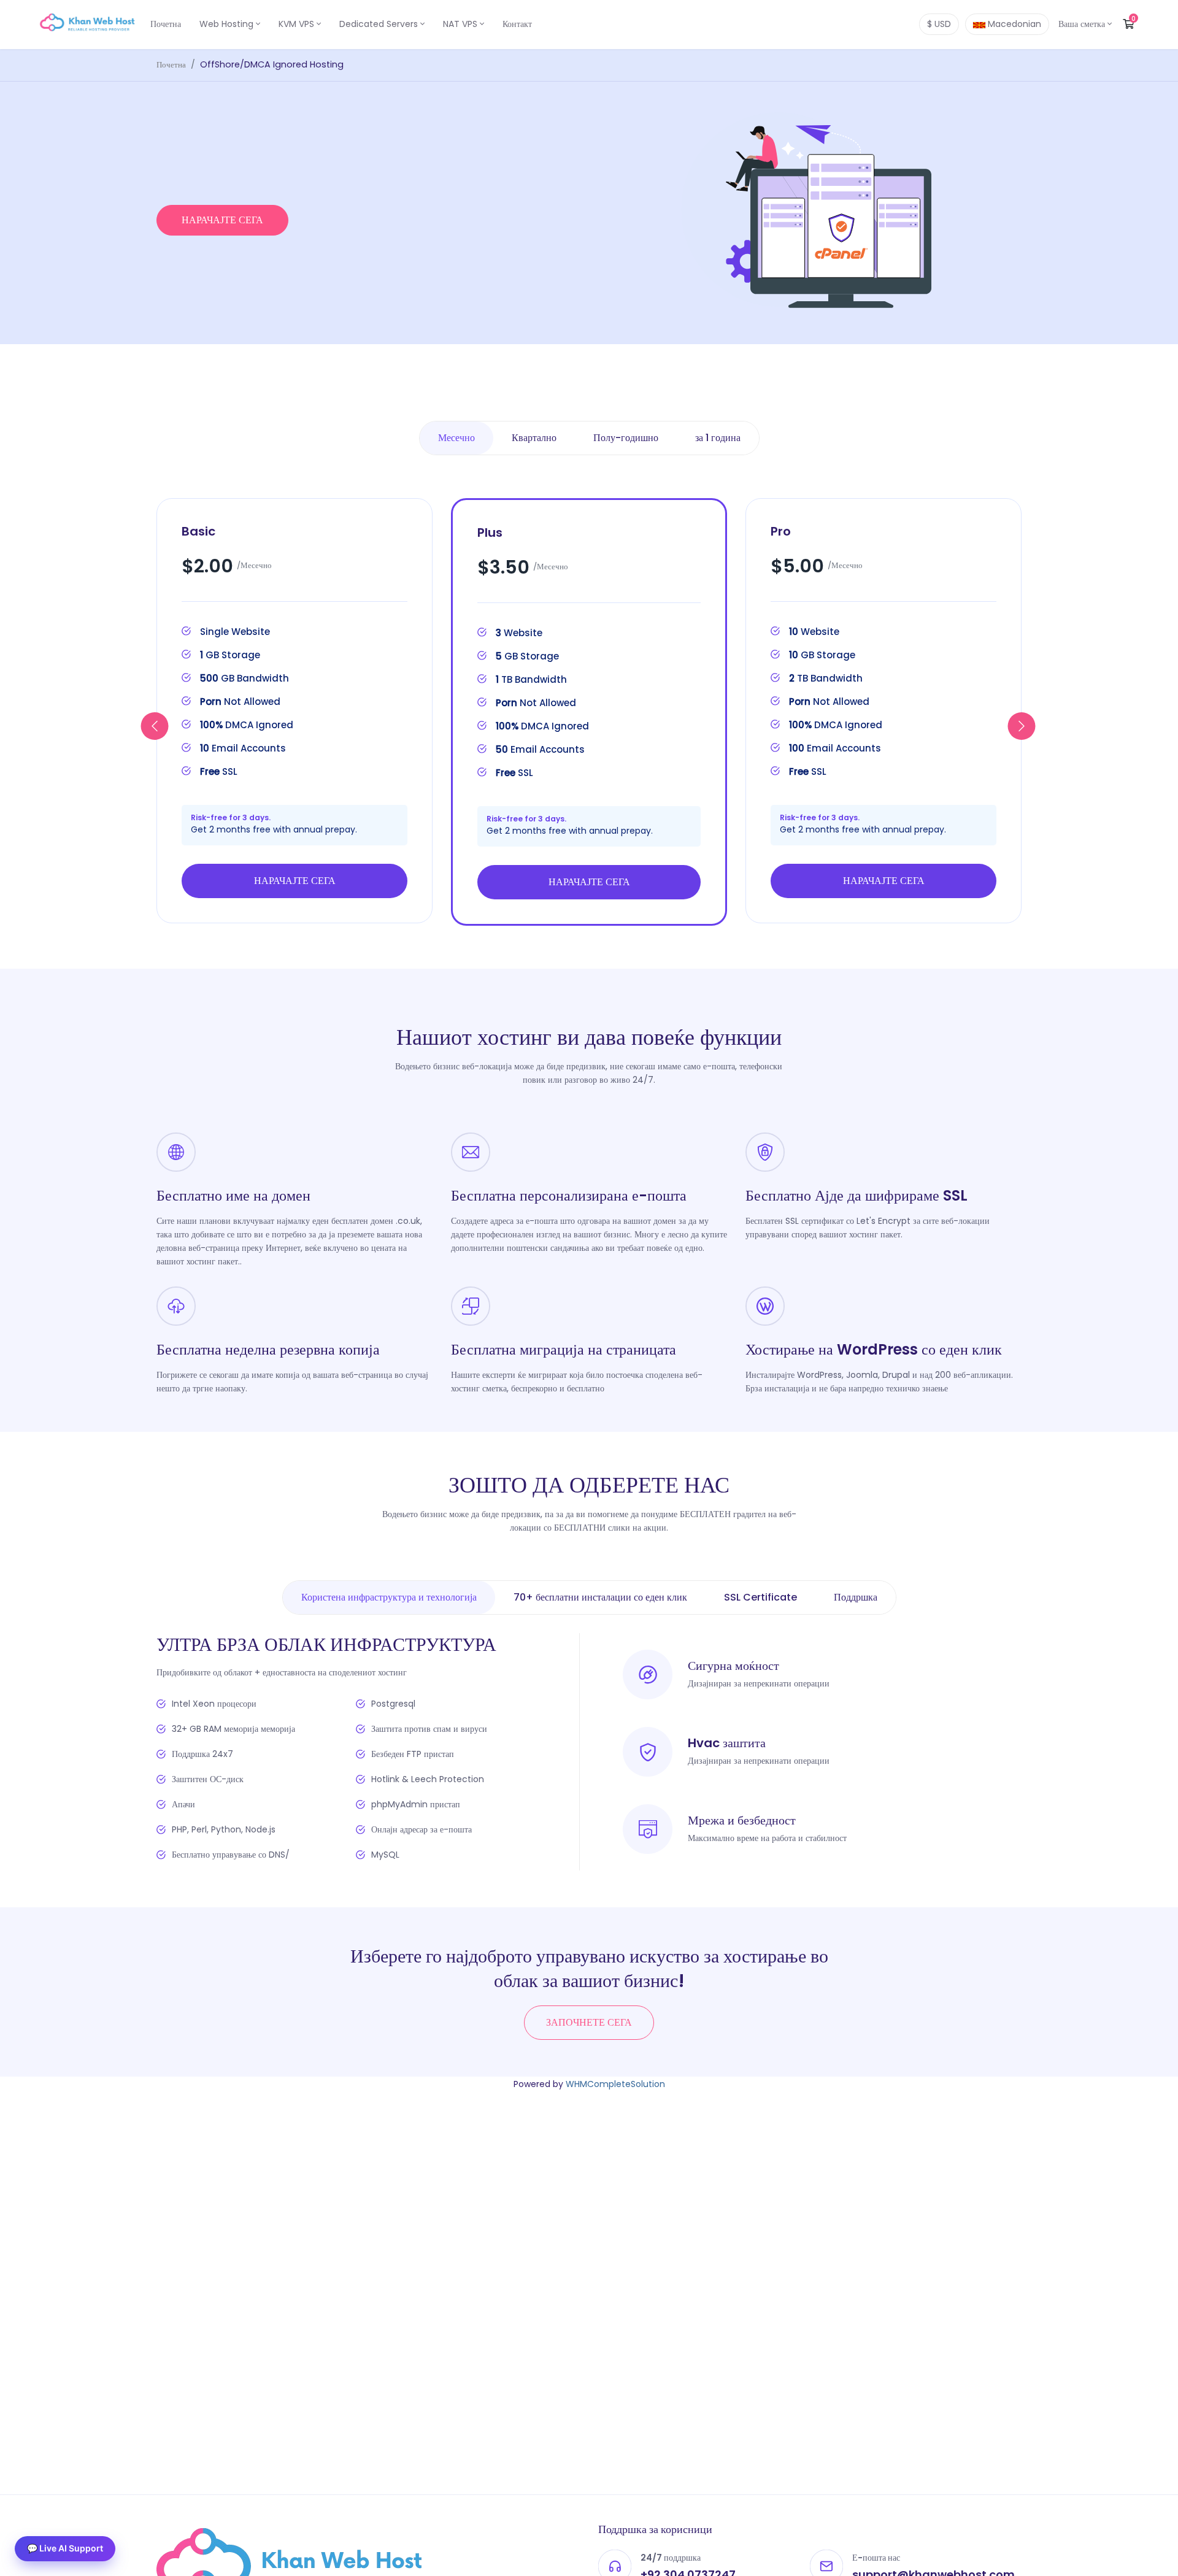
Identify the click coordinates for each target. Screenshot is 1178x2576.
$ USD (939, 24)
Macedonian (1013, 24)
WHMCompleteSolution (615, 2084)
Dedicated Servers (380, 24)
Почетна (166, 24)
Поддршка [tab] (856, 1597)
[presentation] (456, 438)
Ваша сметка (1083, 24)
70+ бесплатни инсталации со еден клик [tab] (600, 1597)
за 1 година (718, 438)
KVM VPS (298, 24)
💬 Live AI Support (65, 2548)
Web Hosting (228, 24)
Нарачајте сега (222, 220)
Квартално (534, 438)
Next (1022, 726)
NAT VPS (461, 24)
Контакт (517, 24)
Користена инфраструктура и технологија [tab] (389, 1597)
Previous (155, 726)
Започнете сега (589, 2022)
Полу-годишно (626, 438)
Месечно (456, 438)
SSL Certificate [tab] (760, 1597)
